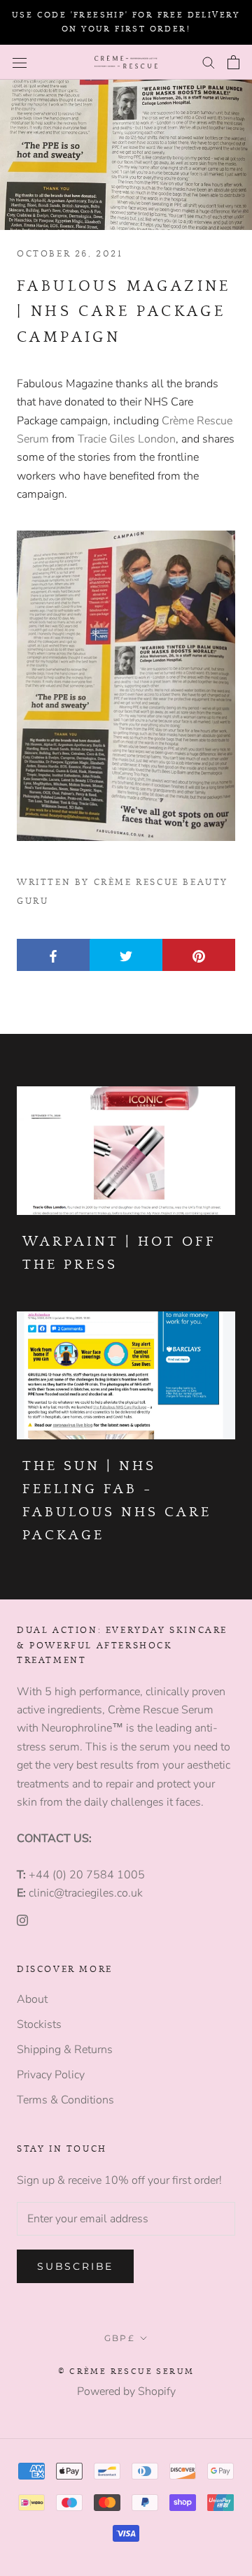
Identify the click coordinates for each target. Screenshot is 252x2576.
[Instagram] (22, 1920)
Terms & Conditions (65, 2100)
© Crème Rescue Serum (126, 2371)
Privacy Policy (51, 2075)
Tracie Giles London (127, 439)
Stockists (39, 2024)
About (32, 1999)
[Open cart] (233, 62)
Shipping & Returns (65, 2050)
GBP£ (120, 2338)
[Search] (209, 62)
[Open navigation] (20, 62)
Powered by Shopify (126, 2391)
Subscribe (75, 2266)
